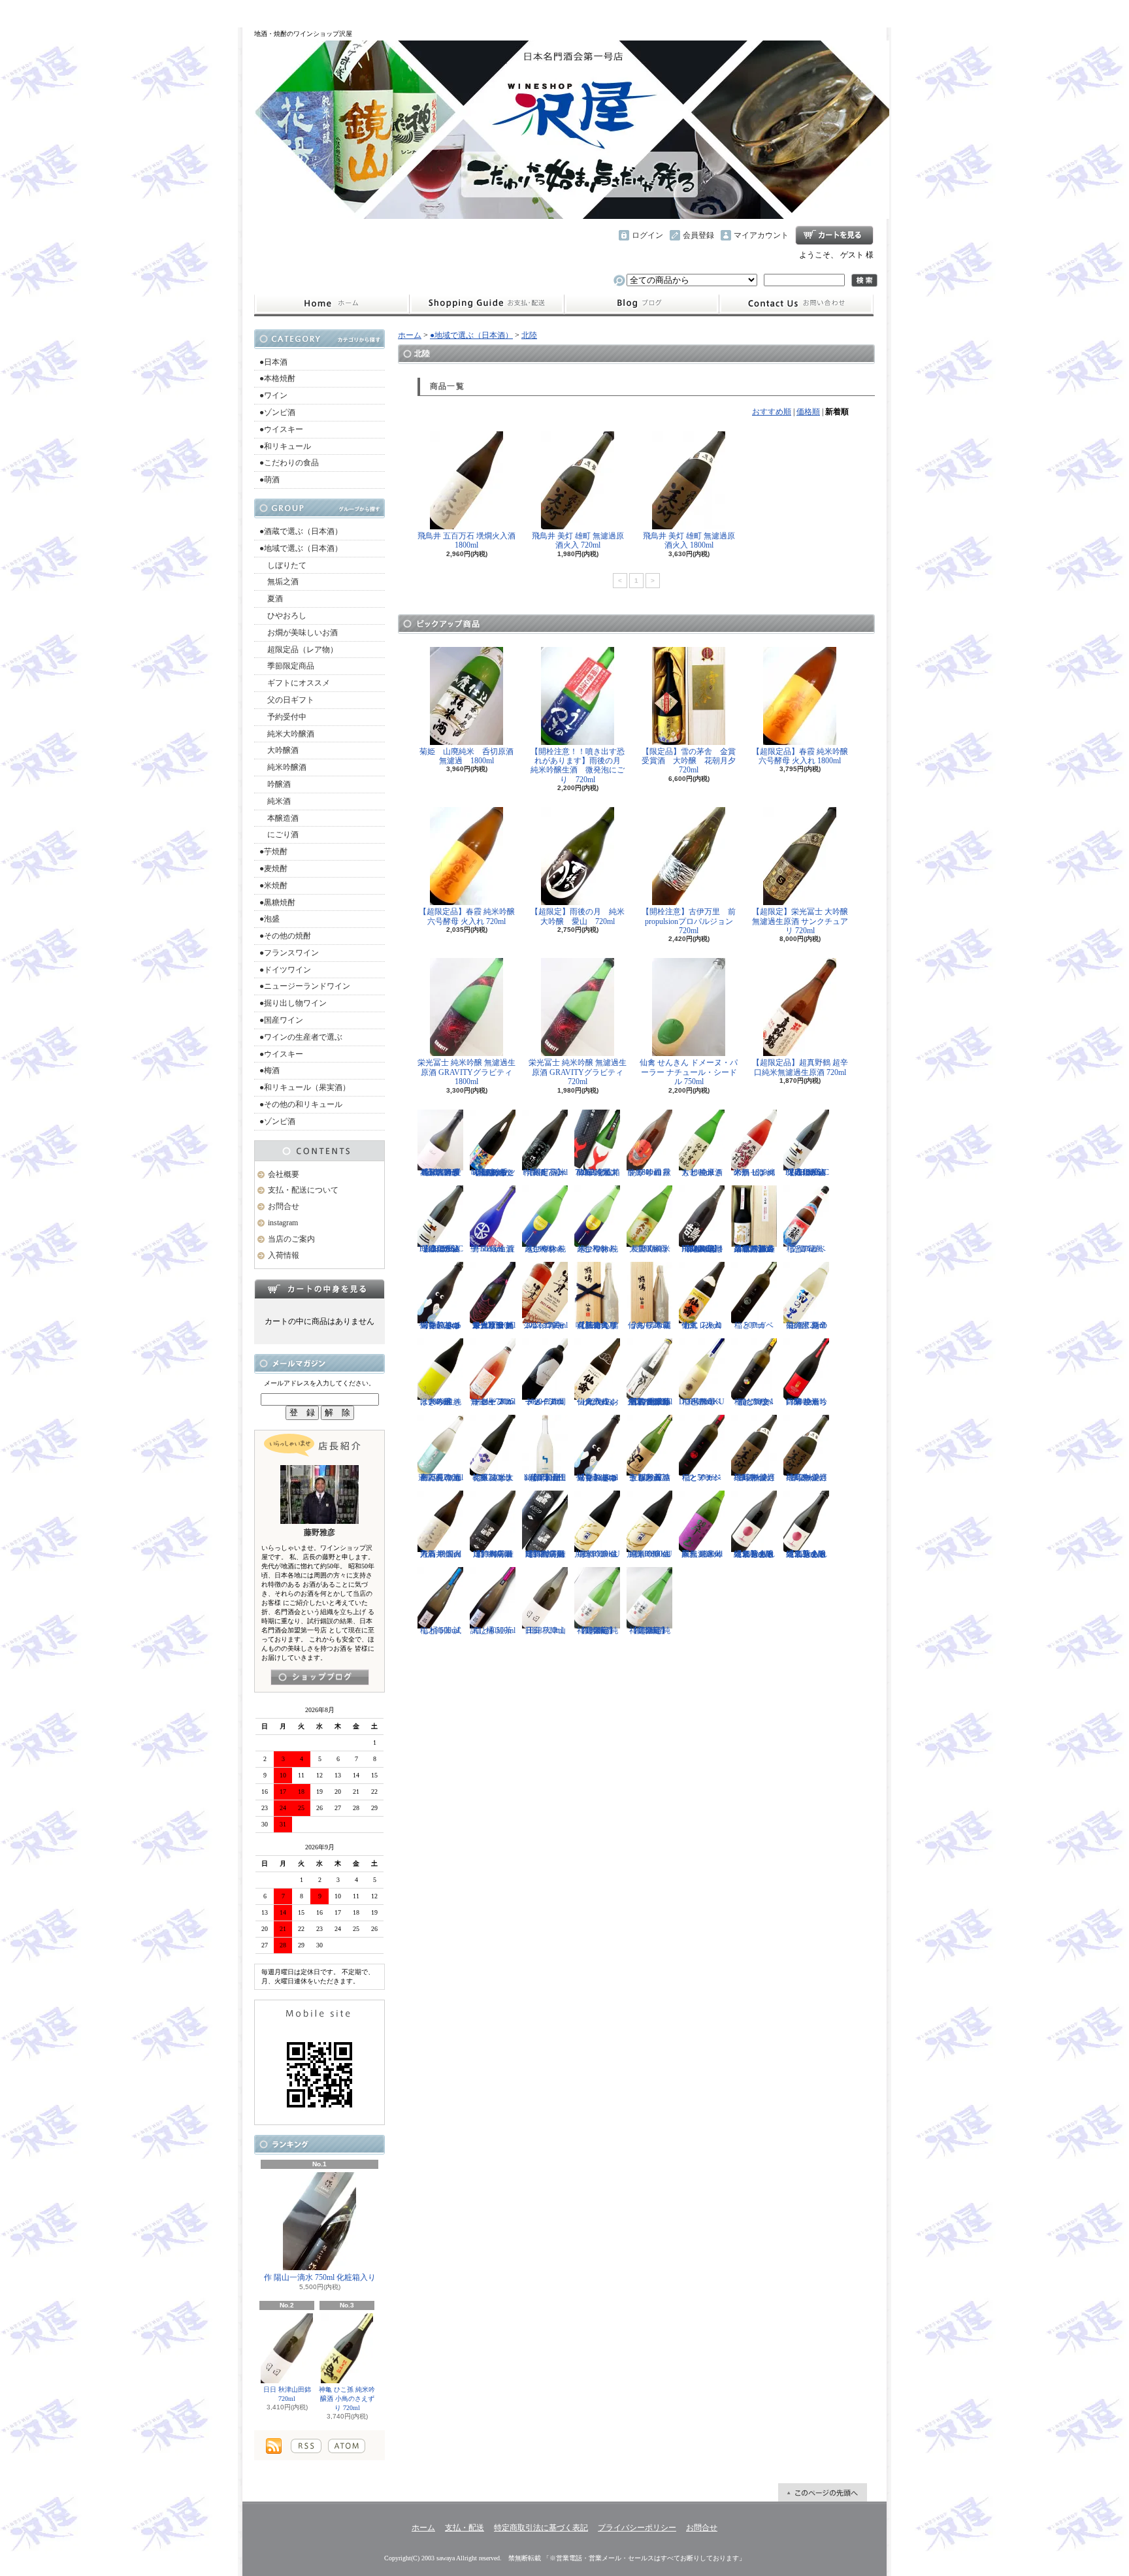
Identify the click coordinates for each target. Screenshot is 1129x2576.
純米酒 (275, 801)
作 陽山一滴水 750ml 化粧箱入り (320, 2277)
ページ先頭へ (823, 2492)
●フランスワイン (289, 953)
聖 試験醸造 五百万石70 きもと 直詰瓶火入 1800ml (650, 1478)
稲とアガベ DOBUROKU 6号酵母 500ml (702, 1402)
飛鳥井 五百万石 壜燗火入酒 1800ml (466, 540)
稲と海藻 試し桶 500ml (441, 1630)
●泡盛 (270, 919)
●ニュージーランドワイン (305, 986)
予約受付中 (283, 717)
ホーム (332, 304)
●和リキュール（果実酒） (305, 1087)
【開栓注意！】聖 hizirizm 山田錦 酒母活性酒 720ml (545, 1478)
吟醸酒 (275, 784)
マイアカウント (761, 235)
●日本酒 (273, 362)
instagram (642, 304)
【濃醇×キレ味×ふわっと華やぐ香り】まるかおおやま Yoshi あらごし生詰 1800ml (493, 1172)
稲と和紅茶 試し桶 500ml (493, 1630)
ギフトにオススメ (295, 683)
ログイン (647, 235)
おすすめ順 (772, 412)
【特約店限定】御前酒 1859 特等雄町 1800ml (493, 1554)
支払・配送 (465, 2528)
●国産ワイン (281, 1020)
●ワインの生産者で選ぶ (301, 1037)
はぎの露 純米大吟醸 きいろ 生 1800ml (441, 1402)
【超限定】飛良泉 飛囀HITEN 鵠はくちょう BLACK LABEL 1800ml (702, 1249)
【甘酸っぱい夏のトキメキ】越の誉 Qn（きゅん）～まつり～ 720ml (440, 1325)
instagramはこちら (320, 1677)
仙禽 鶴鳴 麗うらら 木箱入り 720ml (649, 1325)
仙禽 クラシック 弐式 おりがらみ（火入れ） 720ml (597, 1402)
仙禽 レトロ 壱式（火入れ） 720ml (702, 1325)
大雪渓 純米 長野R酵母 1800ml (650, 1249)
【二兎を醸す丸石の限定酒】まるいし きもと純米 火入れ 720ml (807, 1554)
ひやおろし (283, 616)
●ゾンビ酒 (277, 412)
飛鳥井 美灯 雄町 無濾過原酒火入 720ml (578, 540)
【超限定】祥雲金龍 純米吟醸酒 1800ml (597, 1630)
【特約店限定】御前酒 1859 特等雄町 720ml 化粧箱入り (545, 1554)
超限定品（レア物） (299, 650)
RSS (306, 2446)
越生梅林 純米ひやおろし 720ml (597, 1249)
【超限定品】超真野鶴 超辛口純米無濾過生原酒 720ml (800, 1067)
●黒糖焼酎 (277, 902)
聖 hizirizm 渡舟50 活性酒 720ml (493, 1249)
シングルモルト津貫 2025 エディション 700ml (545, 1325)
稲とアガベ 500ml (754, 1325)
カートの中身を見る (319, 1289)
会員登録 (698, 235)
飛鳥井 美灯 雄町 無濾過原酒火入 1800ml (689, 540)
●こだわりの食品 (289, 463)
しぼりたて (283, 565)
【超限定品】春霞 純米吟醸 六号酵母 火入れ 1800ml (800, 756)
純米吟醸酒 (283, 767)
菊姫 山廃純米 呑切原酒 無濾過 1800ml (470, 756)
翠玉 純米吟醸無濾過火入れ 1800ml (702, 1554)
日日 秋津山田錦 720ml (287, 2394)
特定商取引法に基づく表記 (541, 2528)
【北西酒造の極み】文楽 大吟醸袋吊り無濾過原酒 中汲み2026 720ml (754, 1249)
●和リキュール (285, 446)
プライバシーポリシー (637, 2528)
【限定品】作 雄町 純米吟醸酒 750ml (545, 1172)
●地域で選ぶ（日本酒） (301, 548)
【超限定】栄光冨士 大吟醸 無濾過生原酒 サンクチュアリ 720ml (800, 921)
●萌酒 (270, 480)
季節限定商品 (287, 666)
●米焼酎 (273, 885)
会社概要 (284, 1174)
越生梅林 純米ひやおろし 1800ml (545, 1249)
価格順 (808, 412)
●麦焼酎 (273, 868)
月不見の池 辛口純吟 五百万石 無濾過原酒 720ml (441, 1478)
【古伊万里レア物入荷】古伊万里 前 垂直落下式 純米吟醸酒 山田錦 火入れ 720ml (650, 1402)
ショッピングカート (834, 235)
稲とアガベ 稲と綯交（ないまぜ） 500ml (754, 1402)
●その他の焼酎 (285, 936)
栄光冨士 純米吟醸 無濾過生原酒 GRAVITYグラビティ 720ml (578, 1072)
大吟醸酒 (279, 750)
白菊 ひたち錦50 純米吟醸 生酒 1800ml (807, 1402)
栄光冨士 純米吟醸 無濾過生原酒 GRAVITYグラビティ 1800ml (466, 1072)
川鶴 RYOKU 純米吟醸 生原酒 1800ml (649, 1554)
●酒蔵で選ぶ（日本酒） (301, 531)
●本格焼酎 (277, 378)
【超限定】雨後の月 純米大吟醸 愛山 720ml (578, 916)
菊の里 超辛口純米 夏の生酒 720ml (807, 1325)
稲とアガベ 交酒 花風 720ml (806, 1249)
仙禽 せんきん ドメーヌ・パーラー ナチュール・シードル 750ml (689, 1072)
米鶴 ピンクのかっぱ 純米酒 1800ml (754, 1172)
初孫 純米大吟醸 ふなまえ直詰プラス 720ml (493, 1478)
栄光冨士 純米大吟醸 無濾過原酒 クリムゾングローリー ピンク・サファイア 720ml (493, 1325)
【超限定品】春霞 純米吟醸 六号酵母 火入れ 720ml (467, 916)
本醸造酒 (279, 818)
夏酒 (271, 599)
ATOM (347, 2446)
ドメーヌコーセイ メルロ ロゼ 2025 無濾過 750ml (493, 1402)
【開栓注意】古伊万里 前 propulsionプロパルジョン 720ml (693, 921)
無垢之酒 (279, 582)
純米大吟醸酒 (287, 734)
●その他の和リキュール (301, 1104)
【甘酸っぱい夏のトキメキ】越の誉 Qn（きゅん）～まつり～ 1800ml (597, 1478)
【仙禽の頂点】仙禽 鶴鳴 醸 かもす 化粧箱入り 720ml (597, 1325)
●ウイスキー (281, 429)
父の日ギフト (287, 700)
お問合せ (796, 304)
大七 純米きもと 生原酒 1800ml (702, 1172)
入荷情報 (284, 1255)
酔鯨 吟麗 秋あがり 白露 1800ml (649, 1172)
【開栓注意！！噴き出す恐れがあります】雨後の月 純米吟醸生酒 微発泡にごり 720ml (580, 766)
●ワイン (273, 395)
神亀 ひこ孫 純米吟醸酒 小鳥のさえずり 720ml (347, 2399)
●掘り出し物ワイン (293, 1003)
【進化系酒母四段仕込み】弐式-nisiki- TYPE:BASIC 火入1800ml (807, 1172)
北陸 (529, 335)
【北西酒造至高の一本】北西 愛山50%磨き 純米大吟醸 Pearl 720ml (441, 1172)
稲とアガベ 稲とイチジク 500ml (702, 1478)
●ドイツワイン (285, 970)
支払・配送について (486, 304)
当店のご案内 (291, 1239)
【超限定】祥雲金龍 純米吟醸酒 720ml (650, 1630)
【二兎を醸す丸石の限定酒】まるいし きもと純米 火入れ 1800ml (754, 1554)
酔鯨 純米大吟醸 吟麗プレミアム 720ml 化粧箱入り (597, 1172)
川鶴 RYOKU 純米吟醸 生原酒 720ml (597, 1554)
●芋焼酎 (273, 851)
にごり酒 (279, 834)
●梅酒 (270, 1070)
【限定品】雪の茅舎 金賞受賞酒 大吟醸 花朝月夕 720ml (693, 761)
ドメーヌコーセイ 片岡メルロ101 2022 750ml (545, 1402)
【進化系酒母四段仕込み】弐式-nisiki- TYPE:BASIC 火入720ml (441, 1249)
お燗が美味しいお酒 (299, 633)
